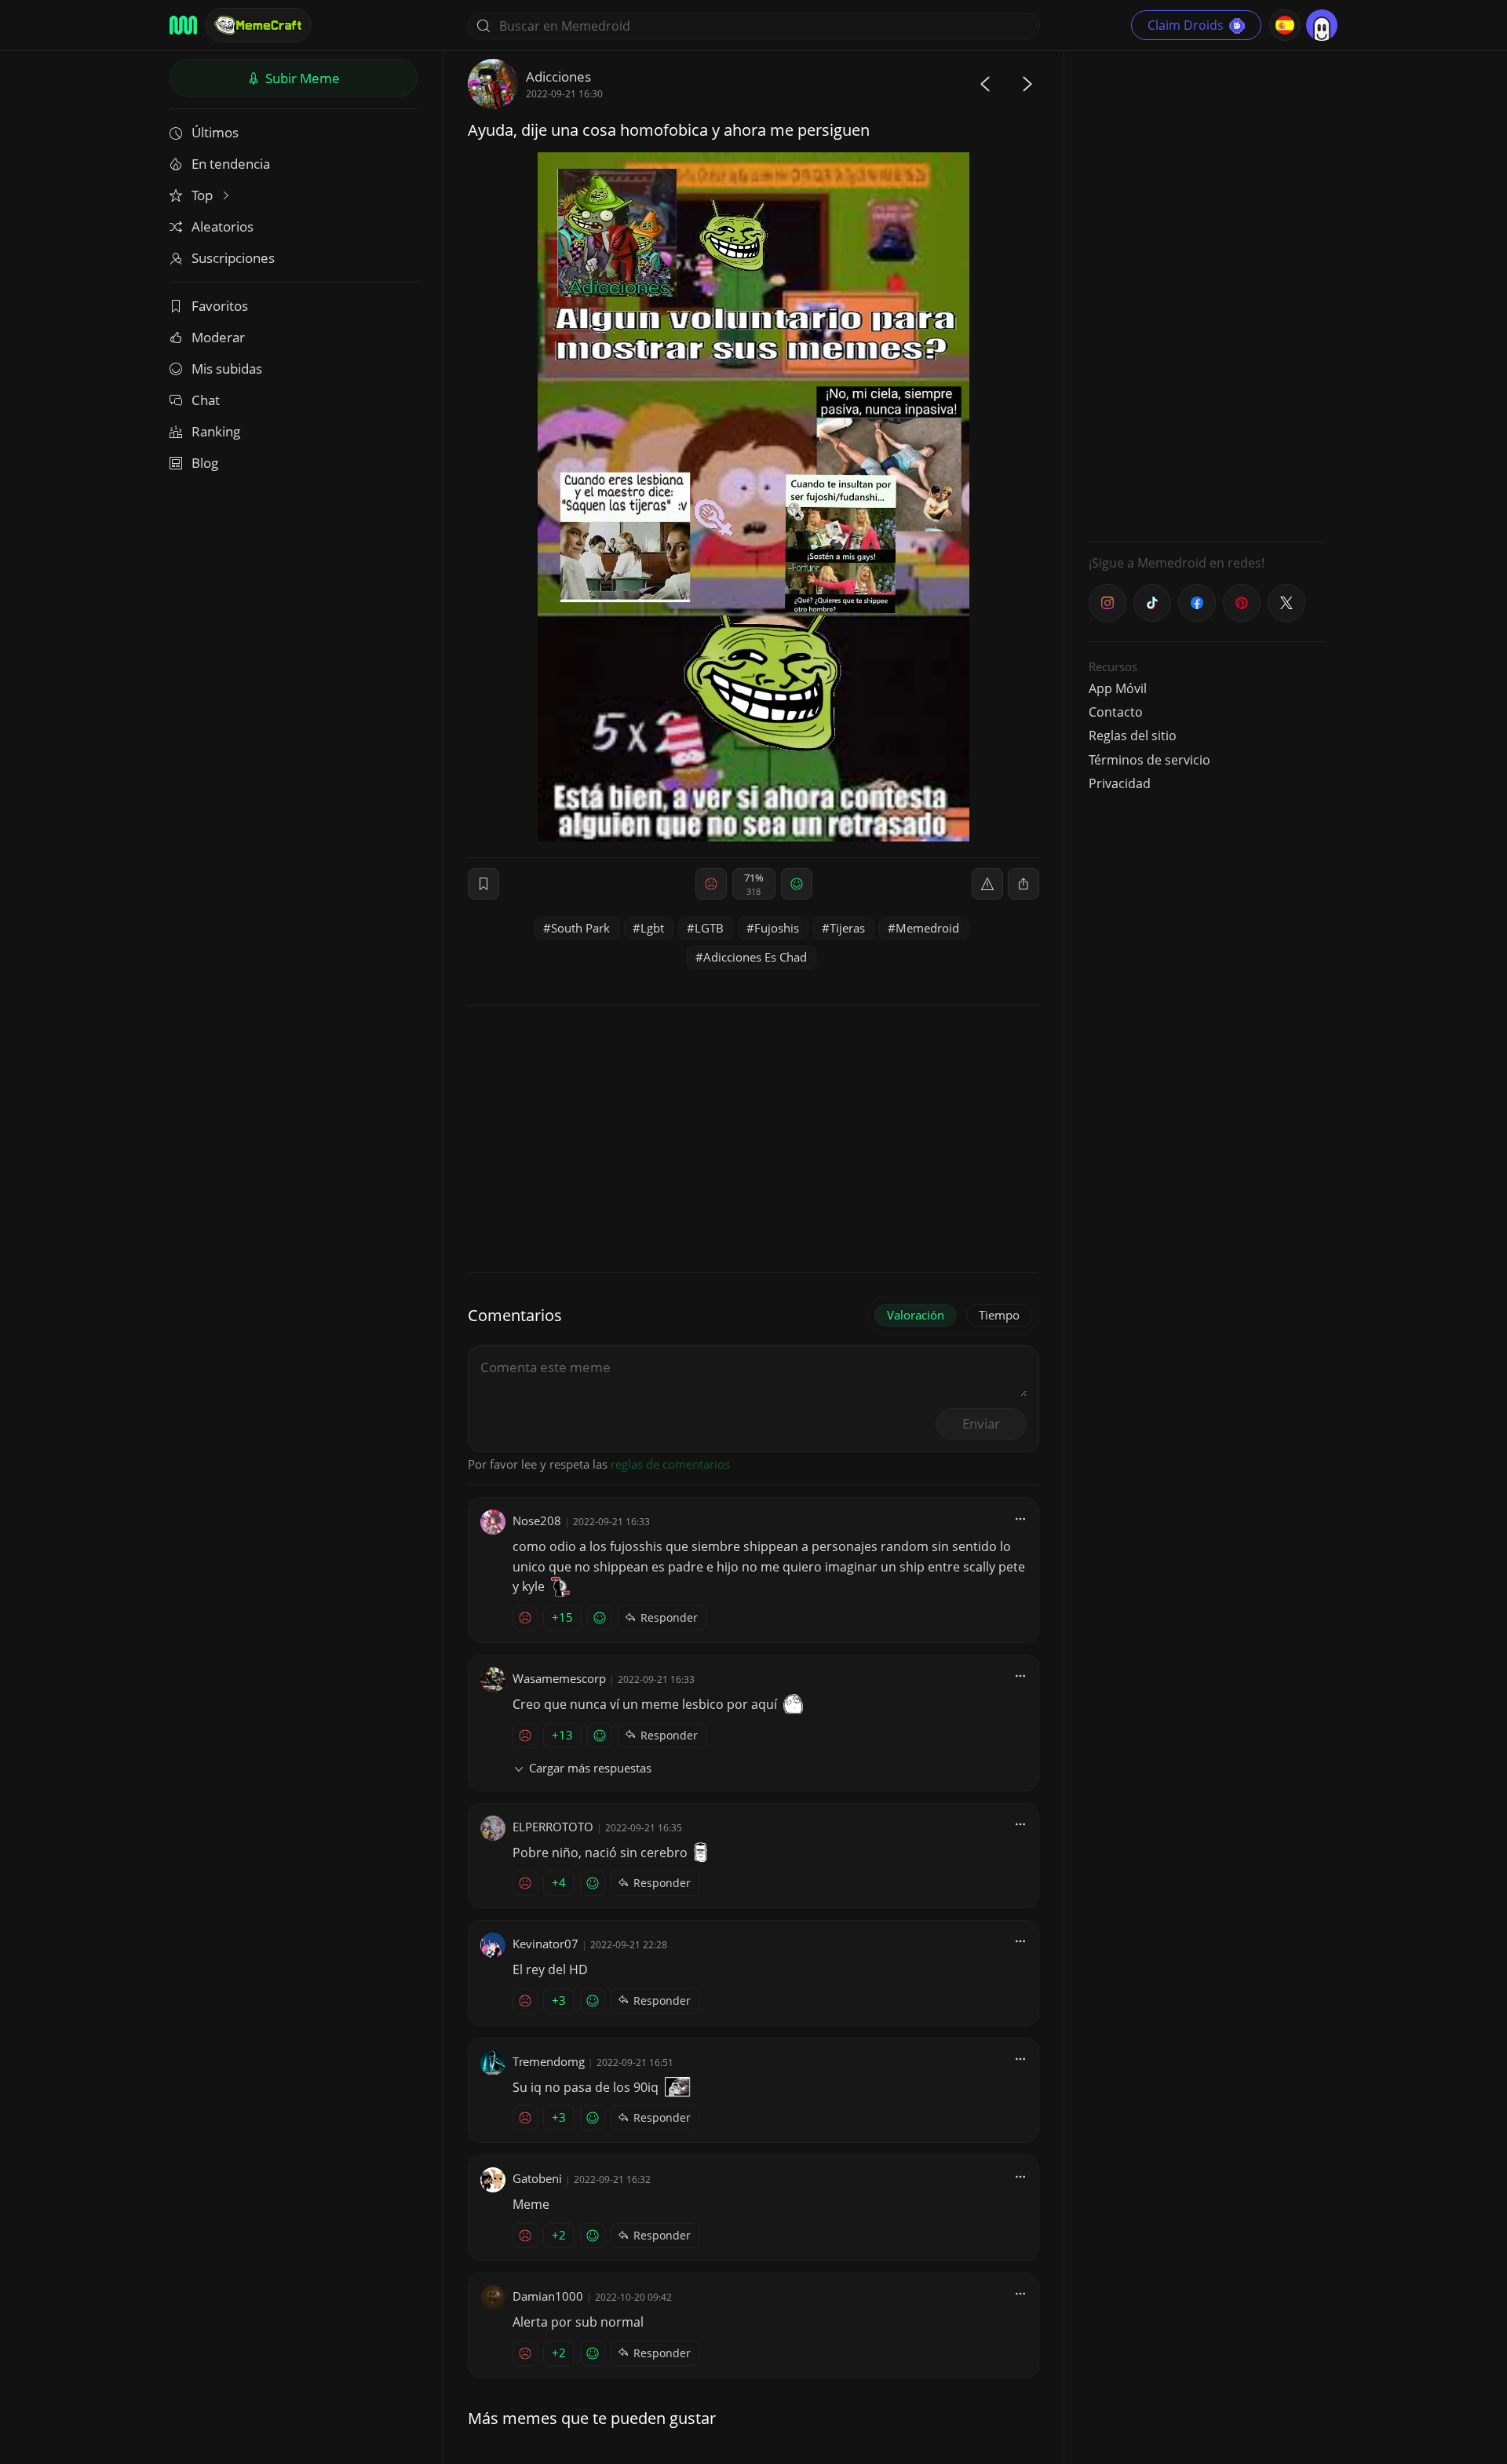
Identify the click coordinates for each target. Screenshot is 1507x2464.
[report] (987, 884)
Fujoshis (777, 928)
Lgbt (652, 928)
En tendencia (231, 164)
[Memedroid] (183, 25)
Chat (206, 400)
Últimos (215, 132)
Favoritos (220, 306)
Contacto (1116, 712)
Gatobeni (537, 2178)
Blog (205, 463)
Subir (301, 78)
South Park (580, 928)
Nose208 (537, 1520)
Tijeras (847, 928)
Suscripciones (233, 258)
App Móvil (1118, 688)
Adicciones (558, 77)
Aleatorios (223, 226)
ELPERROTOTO (553, 1827)
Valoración (916, 1315)
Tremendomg (549, 2061)
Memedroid (927, 928)
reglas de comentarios (670, 1464)
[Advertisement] (1206, 294)
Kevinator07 (546, 1944)
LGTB (709, 928)
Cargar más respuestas (590, 1768)
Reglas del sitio (1133, 736)
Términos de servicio (1149, 760)
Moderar (218, 337)
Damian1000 (548, 2296)
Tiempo (999, 1315)
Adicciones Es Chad (755, 957)
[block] (1024, 884)
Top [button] (204, 195)
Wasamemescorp (559, 1678)
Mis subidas (227, 369)
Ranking (216, 431)
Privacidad (1120, 783)
